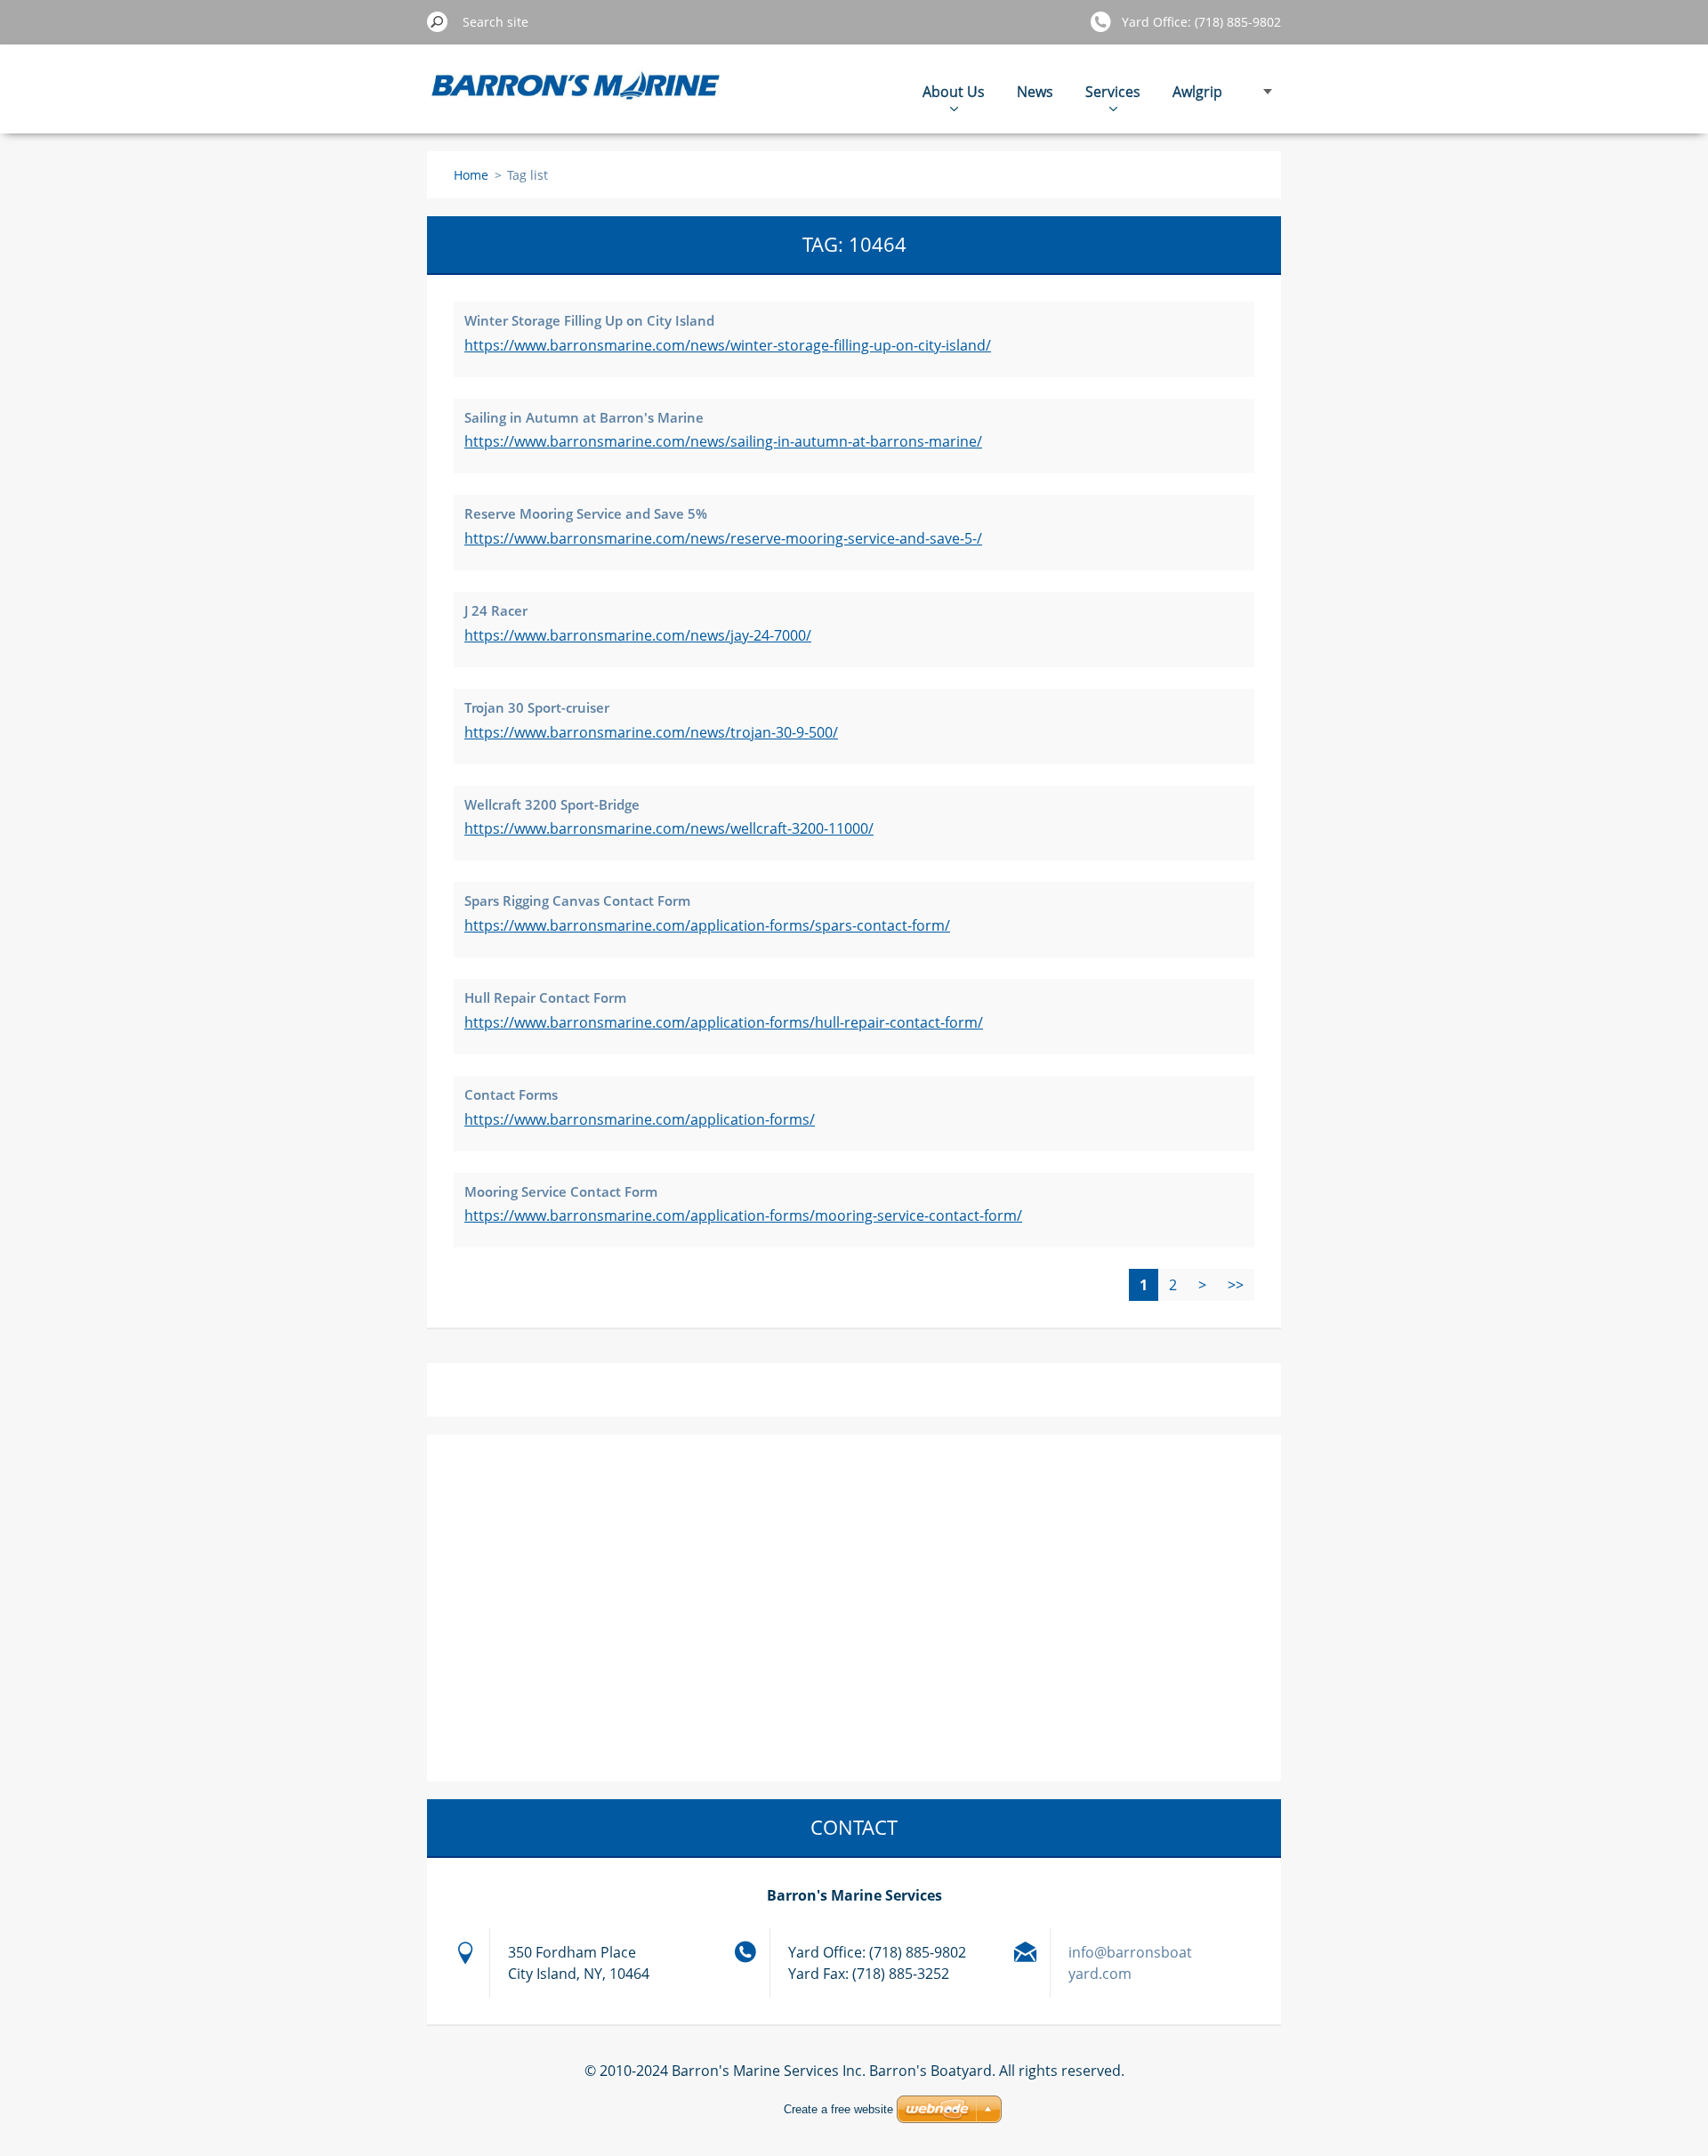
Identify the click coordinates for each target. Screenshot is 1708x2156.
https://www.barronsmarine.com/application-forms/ (640, 1119)
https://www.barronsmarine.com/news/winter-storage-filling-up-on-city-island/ (728, 345)
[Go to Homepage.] (576, 98)
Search (438, 21)
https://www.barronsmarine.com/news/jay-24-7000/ (638, 635)
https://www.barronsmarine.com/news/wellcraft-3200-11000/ (669, 828)
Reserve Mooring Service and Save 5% (586, 513)
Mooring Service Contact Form (561, 1191)
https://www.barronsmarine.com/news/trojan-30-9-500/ (651, 732)
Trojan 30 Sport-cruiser (537, 707)
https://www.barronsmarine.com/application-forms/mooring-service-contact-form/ (743, 1215)
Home (471, 175)
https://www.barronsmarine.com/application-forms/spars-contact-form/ (707, 925)
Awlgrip (1197, 92)
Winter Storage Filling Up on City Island (589, 320)
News (1035, 92)
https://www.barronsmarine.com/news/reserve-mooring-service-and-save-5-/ (723, 538)
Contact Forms (511, 1094)
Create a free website (838, 2109)
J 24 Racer (496, 610)
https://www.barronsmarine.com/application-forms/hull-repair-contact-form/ (724, 1022)
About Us (954, 92)
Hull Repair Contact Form (545, 997)
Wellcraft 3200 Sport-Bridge (552, 804)
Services (1113, 92)
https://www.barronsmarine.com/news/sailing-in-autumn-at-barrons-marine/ (723, 441)
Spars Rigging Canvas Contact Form (577, 900)
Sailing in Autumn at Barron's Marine (584, 417)
